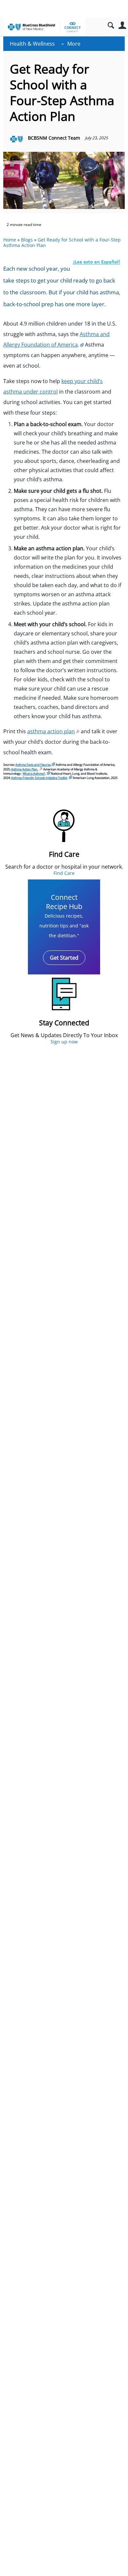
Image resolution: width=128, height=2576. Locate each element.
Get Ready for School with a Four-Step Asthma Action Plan (62, 242)
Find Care (64, 873)
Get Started (64, 958)
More (74, 44)
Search (111, 25)
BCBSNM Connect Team (54, 138)
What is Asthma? (34, 774)
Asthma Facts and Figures (33, 765)
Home (10, 240)
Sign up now (64, 1042)
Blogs (27, 240)
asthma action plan (51, 731)
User (122, 25)
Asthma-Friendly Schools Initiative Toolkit (39, 778)
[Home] (44, 27)
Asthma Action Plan (24, 769)
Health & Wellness (32, 44)
